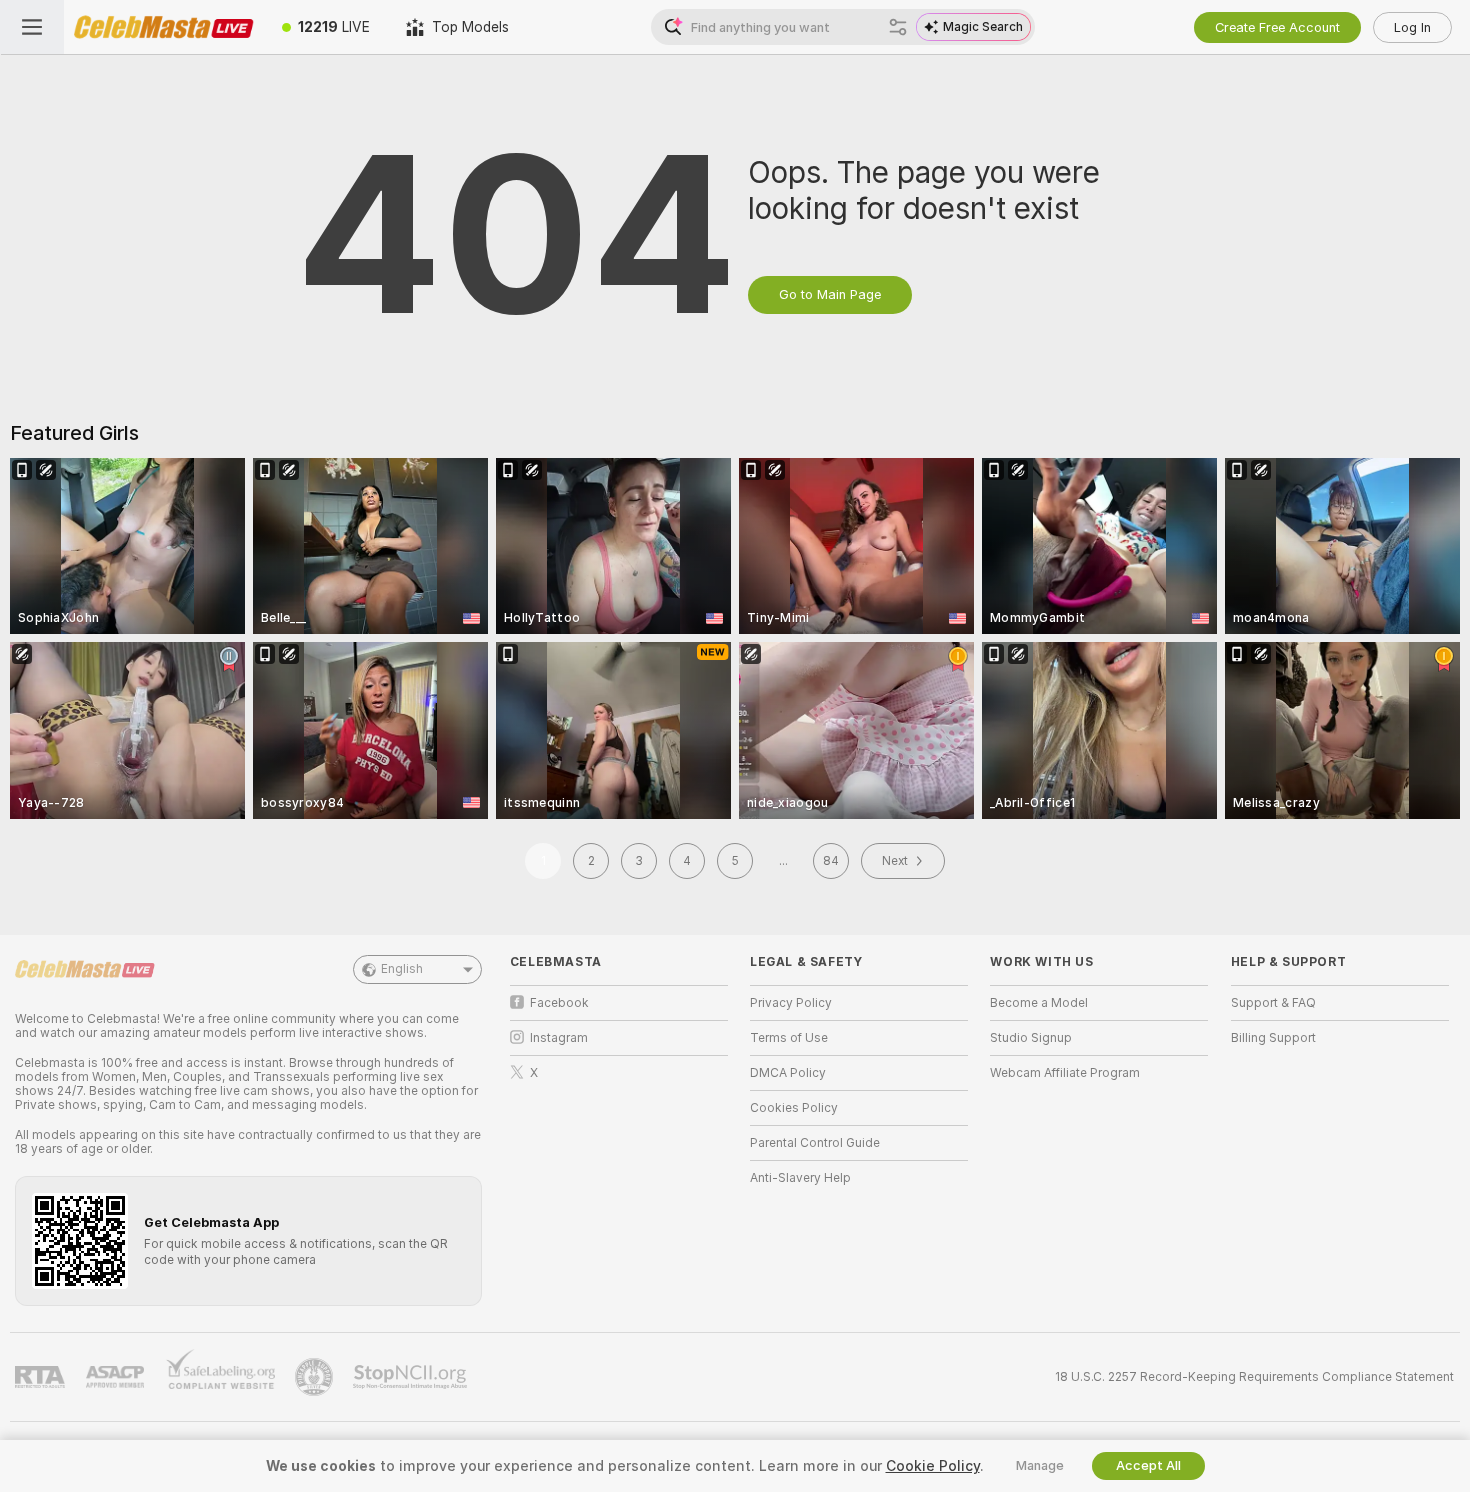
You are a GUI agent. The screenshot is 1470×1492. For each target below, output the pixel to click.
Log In (1412, 27)
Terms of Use (789, 1038)
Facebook (559, 1003)
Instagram (559, 1038)
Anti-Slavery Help (800, 1178)
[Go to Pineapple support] (316, 1377)
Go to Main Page (830, 294)
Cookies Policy (794, 1108)
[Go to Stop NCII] (412, 1377)
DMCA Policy (788, 1073)
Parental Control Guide (815, 1143)
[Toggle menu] (32, 27)
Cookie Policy (933, 1466)
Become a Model (1039, 1003)
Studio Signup (1031, 1038)
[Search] (898, 27)
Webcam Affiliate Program (1065, 1073)
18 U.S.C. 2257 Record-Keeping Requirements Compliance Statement (1254, 1377)
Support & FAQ (1273, 1003)
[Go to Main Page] (164, 27)
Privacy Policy (791, 1003)
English (402, 969)
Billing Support (1273, 1038)
